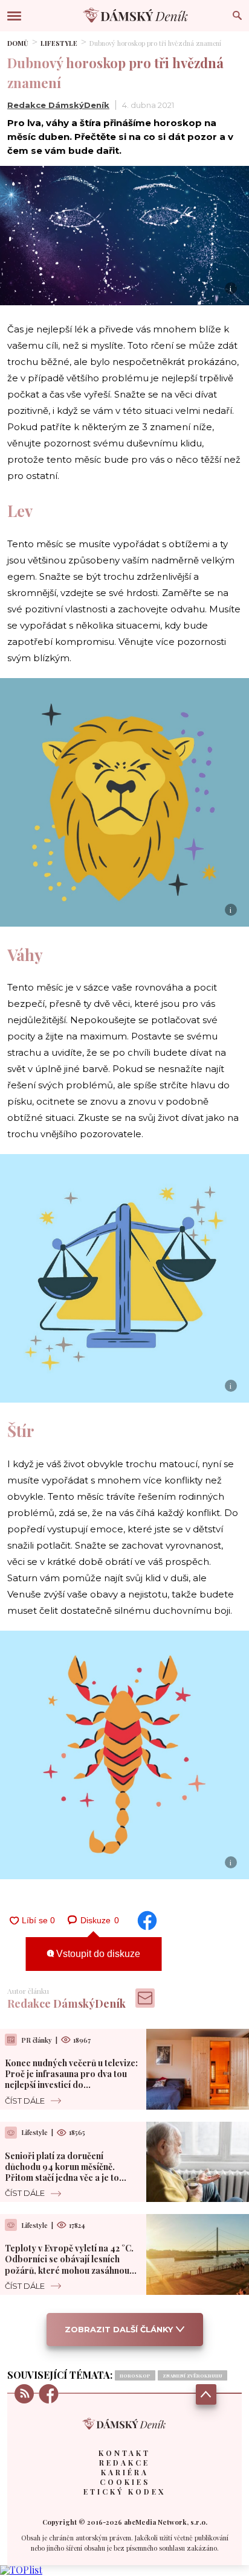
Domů (18, 43)
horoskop (135, 2375)
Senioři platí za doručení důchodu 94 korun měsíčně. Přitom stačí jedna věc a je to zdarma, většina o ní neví (62, 2172)
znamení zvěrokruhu (192, 2375)
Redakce (124, 2463)
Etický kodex (124, 2492)
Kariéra (125, 2472)
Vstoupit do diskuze (97, 1954)
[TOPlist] (21, 2570)
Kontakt (124, 2453)
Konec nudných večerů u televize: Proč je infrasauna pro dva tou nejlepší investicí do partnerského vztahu (71, 2080)
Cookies (125, 2482)
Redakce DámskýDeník (58, 105)
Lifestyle (59, 43)
